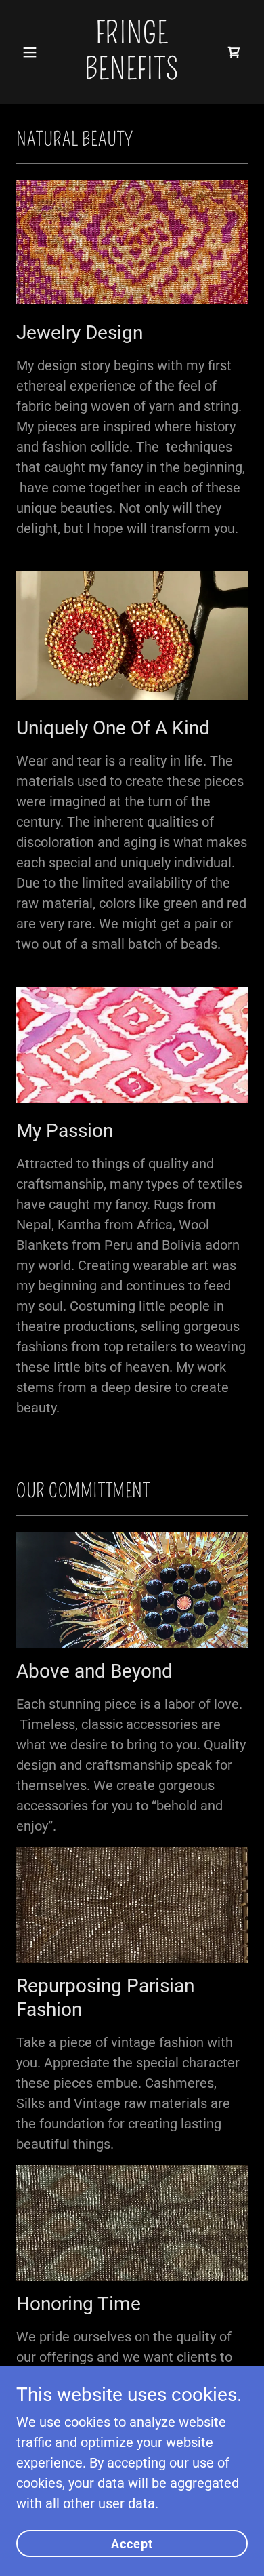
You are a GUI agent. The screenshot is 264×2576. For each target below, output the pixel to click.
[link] (132, 75)
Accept (132, 2544)
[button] (34, 52)
